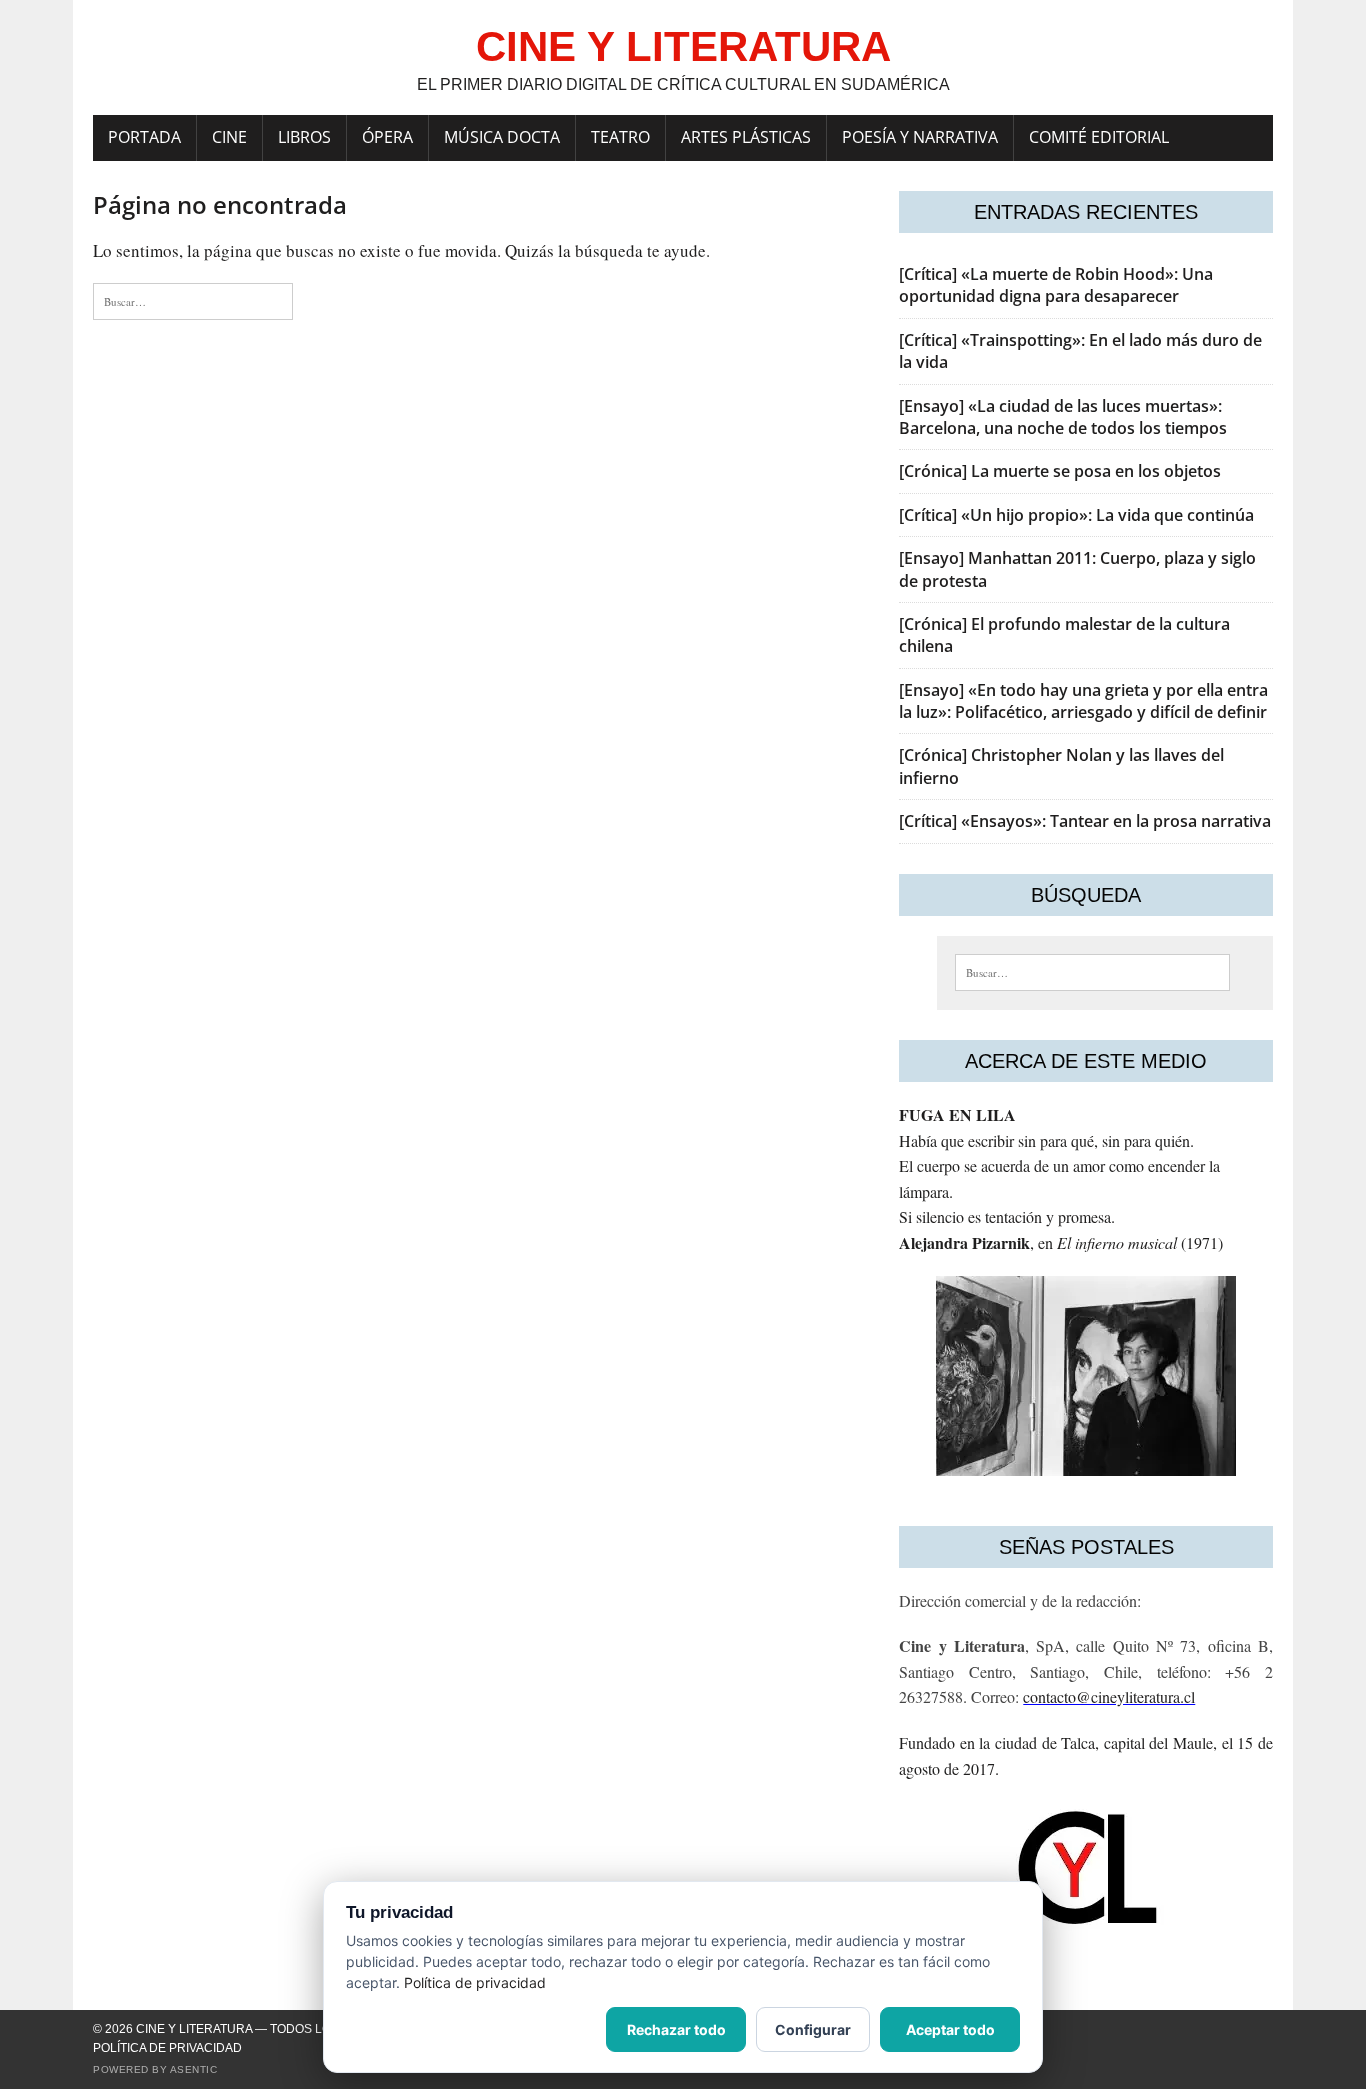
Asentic (194, 2069)
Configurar (813, 2029)
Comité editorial (1099, 137)
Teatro (620, 137)
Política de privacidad (167, 2048)
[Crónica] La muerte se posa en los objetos (1060, 471)
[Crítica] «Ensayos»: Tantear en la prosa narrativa (1085, 821)
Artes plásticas (746, 137)
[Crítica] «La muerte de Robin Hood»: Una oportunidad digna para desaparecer (1056, 285)
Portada (144, 137)
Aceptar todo (950, 2029)
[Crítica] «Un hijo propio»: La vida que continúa (1076, 515)
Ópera (387, 137)
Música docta (502, 137)
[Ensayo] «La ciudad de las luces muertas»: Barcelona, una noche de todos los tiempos (1063, 417)
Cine (229, 137)
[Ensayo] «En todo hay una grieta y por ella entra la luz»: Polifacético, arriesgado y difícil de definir (1083, 701)
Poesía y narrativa (920, 137)
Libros (304, 137)
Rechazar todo (676, 2029)
